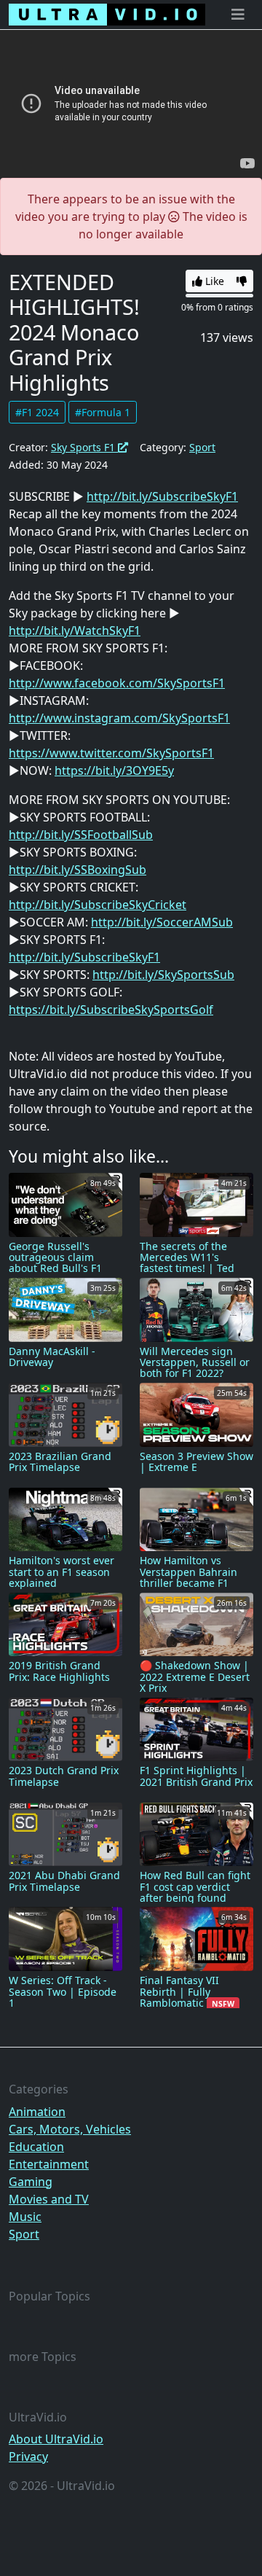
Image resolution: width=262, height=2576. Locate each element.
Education (36, 2147)
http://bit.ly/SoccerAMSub (162, 922)
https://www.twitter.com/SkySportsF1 (111, 753)
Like (213, 281)
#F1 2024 (37, 412)
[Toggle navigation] (238, 15)
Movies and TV (49, 2199)
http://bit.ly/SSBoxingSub (78, 870)
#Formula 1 (103, 412)
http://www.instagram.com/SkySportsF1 (119, 718)
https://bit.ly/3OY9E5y (114, 770)
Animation (37, 2112)
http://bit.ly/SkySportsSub (163, 975)
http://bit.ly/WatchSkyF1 (75, 631)
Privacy (28, 2456)
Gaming (31, 2182)
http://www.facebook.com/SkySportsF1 (117, 683)
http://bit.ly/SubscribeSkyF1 (162, 496)
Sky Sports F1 (84, 447)
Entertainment (49, 2164)
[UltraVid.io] (107, 15)
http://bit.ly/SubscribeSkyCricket (98, 905)
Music (25, 2217)
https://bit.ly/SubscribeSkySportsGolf (111, 1010)
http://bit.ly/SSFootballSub (81, 835)
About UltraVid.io (56, 2439)
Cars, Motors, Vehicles (70, 2129)
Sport (202, 447)
